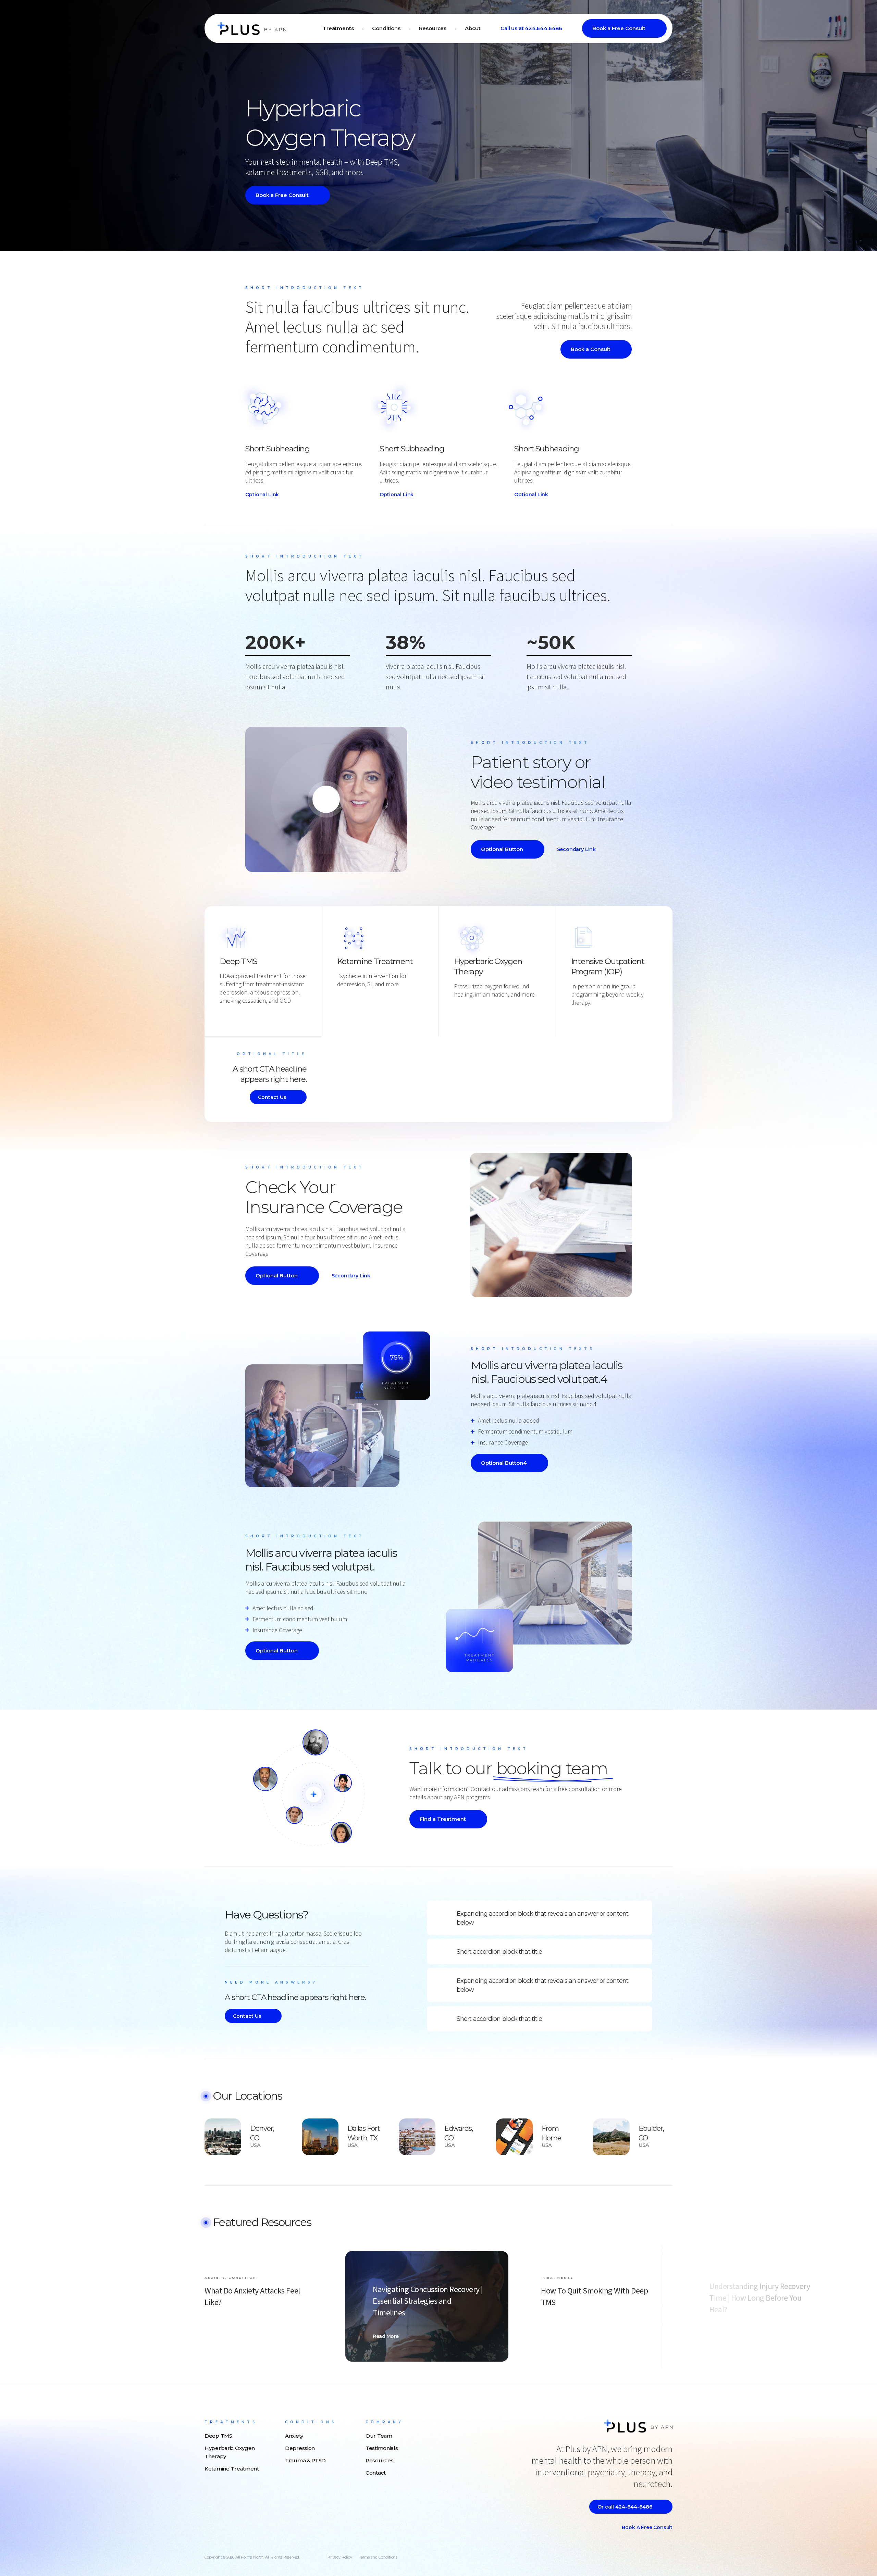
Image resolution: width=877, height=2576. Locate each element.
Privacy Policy (340, 2557)
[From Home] (514, 2136)
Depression (300, 2448)
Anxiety (294, 2436)
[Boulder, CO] (611, 2136)
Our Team (379, 2436)
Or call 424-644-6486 (625, 2507)
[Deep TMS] (223, 1012)
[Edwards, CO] (417, 2136)
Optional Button (502, 849)
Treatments (338, 28)
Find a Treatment (443, 1819)
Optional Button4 (504, 1463)
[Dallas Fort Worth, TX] (320, 2136)
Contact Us (272, 1097)
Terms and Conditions (378, 2557)
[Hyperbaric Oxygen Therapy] (457, 1006)
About (473, 28)
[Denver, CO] (223, 2136)
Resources (433, 28)
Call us (531, 28)
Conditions (386, 28)
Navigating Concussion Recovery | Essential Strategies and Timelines (428, 2301)
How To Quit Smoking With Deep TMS (594, 2297)
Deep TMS (238, 961)
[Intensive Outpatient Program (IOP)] (575, 1014)
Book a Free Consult (619, 28)
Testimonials (382, 2448)
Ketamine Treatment (375, 961)
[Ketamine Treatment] (341, 996)
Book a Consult (591, 349)
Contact (376, 2473)
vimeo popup (326, 799)
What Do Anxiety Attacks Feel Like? (252, 2297)
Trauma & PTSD (305, 2460)
